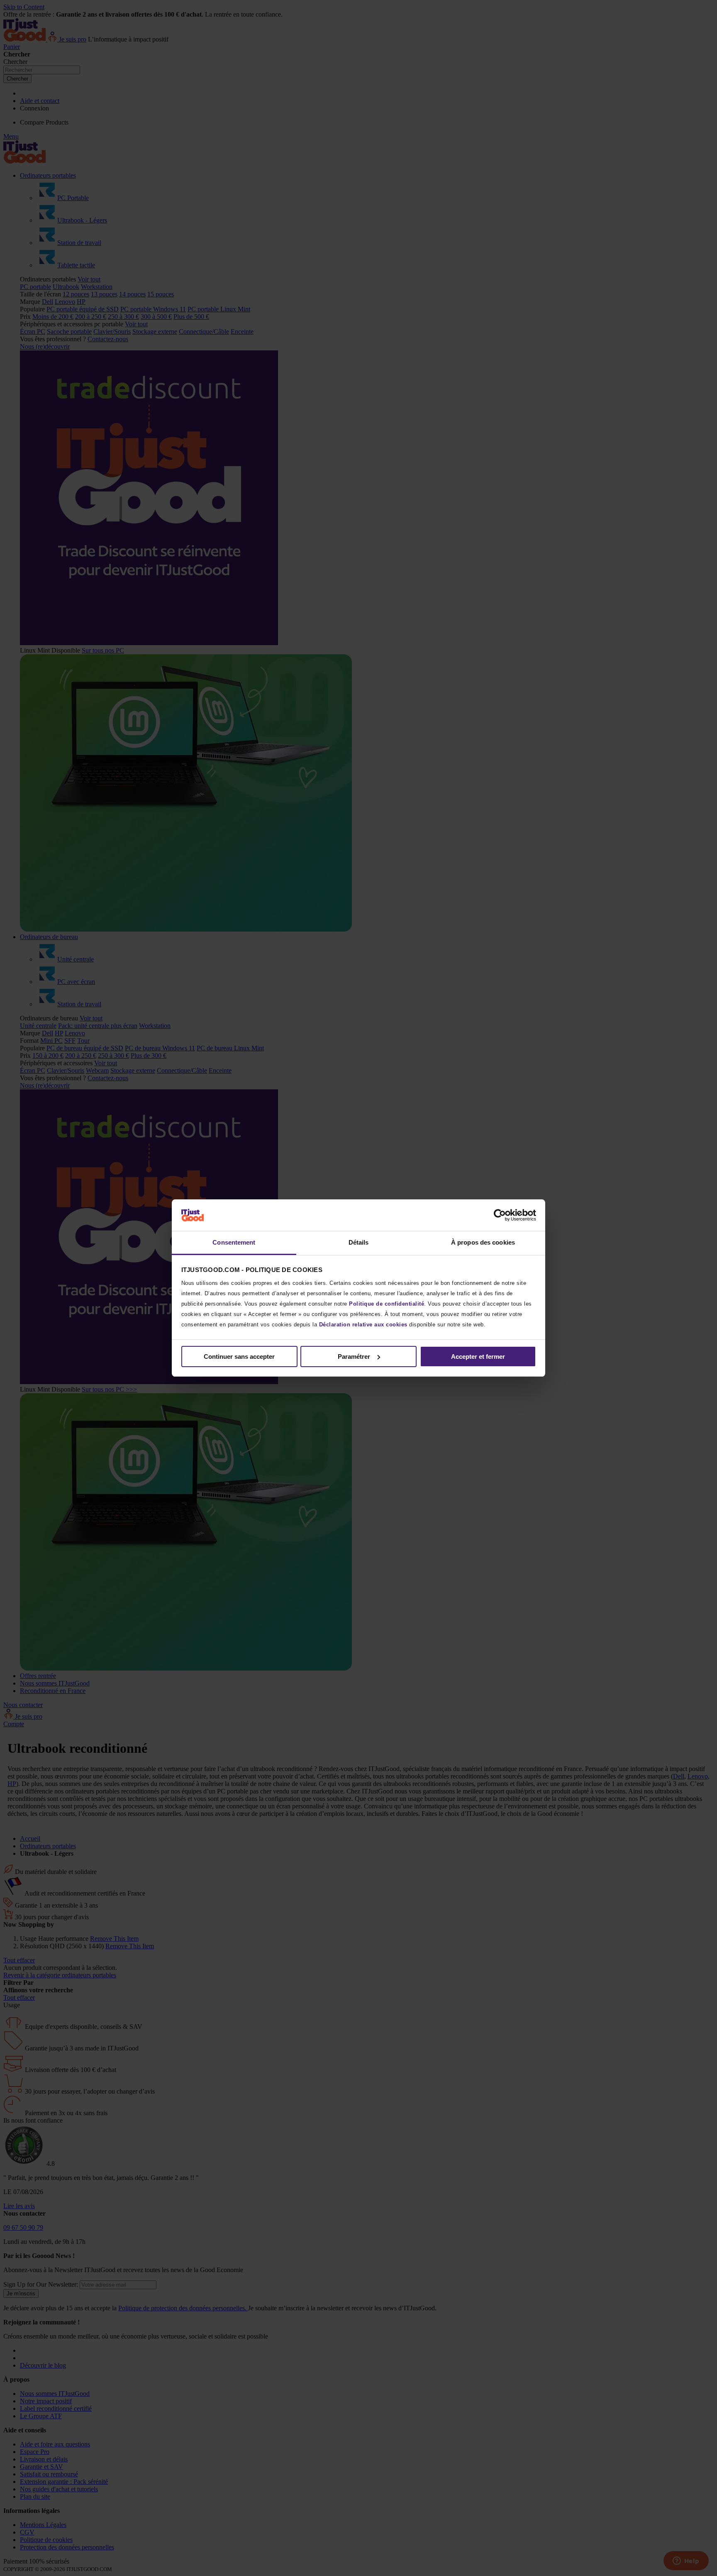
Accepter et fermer (478, 1356)
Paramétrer (354, 1356)
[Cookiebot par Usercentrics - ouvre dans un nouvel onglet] (500, 1215)
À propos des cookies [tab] (483, 1242)
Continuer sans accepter (239, 1356)
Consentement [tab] (234, 1242)
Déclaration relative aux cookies (363, 1325)
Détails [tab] (359, 1242)
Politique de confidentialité (387, 1304)
